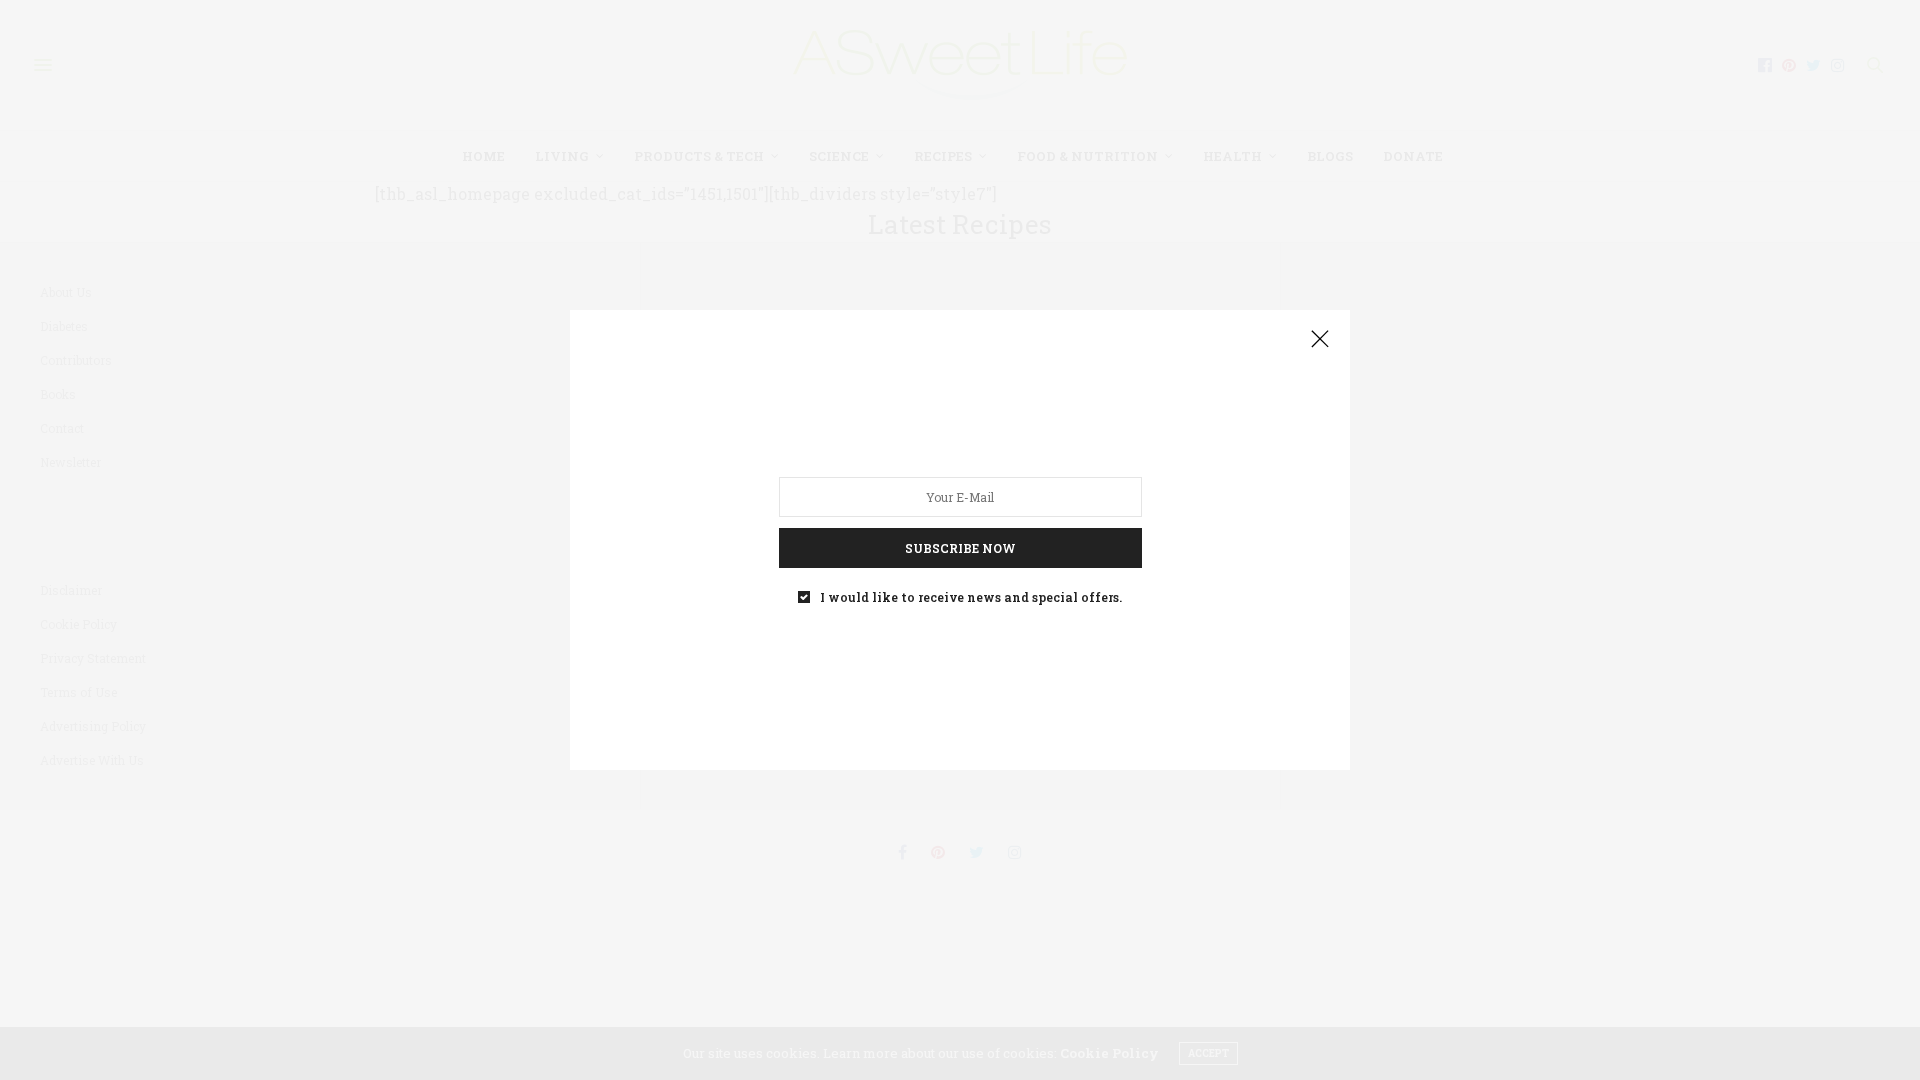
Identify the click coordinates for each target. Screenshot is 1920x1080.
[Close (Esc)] (1320, 340)
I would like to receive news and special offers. (971, 597)
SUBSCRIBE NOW (960, 548)
